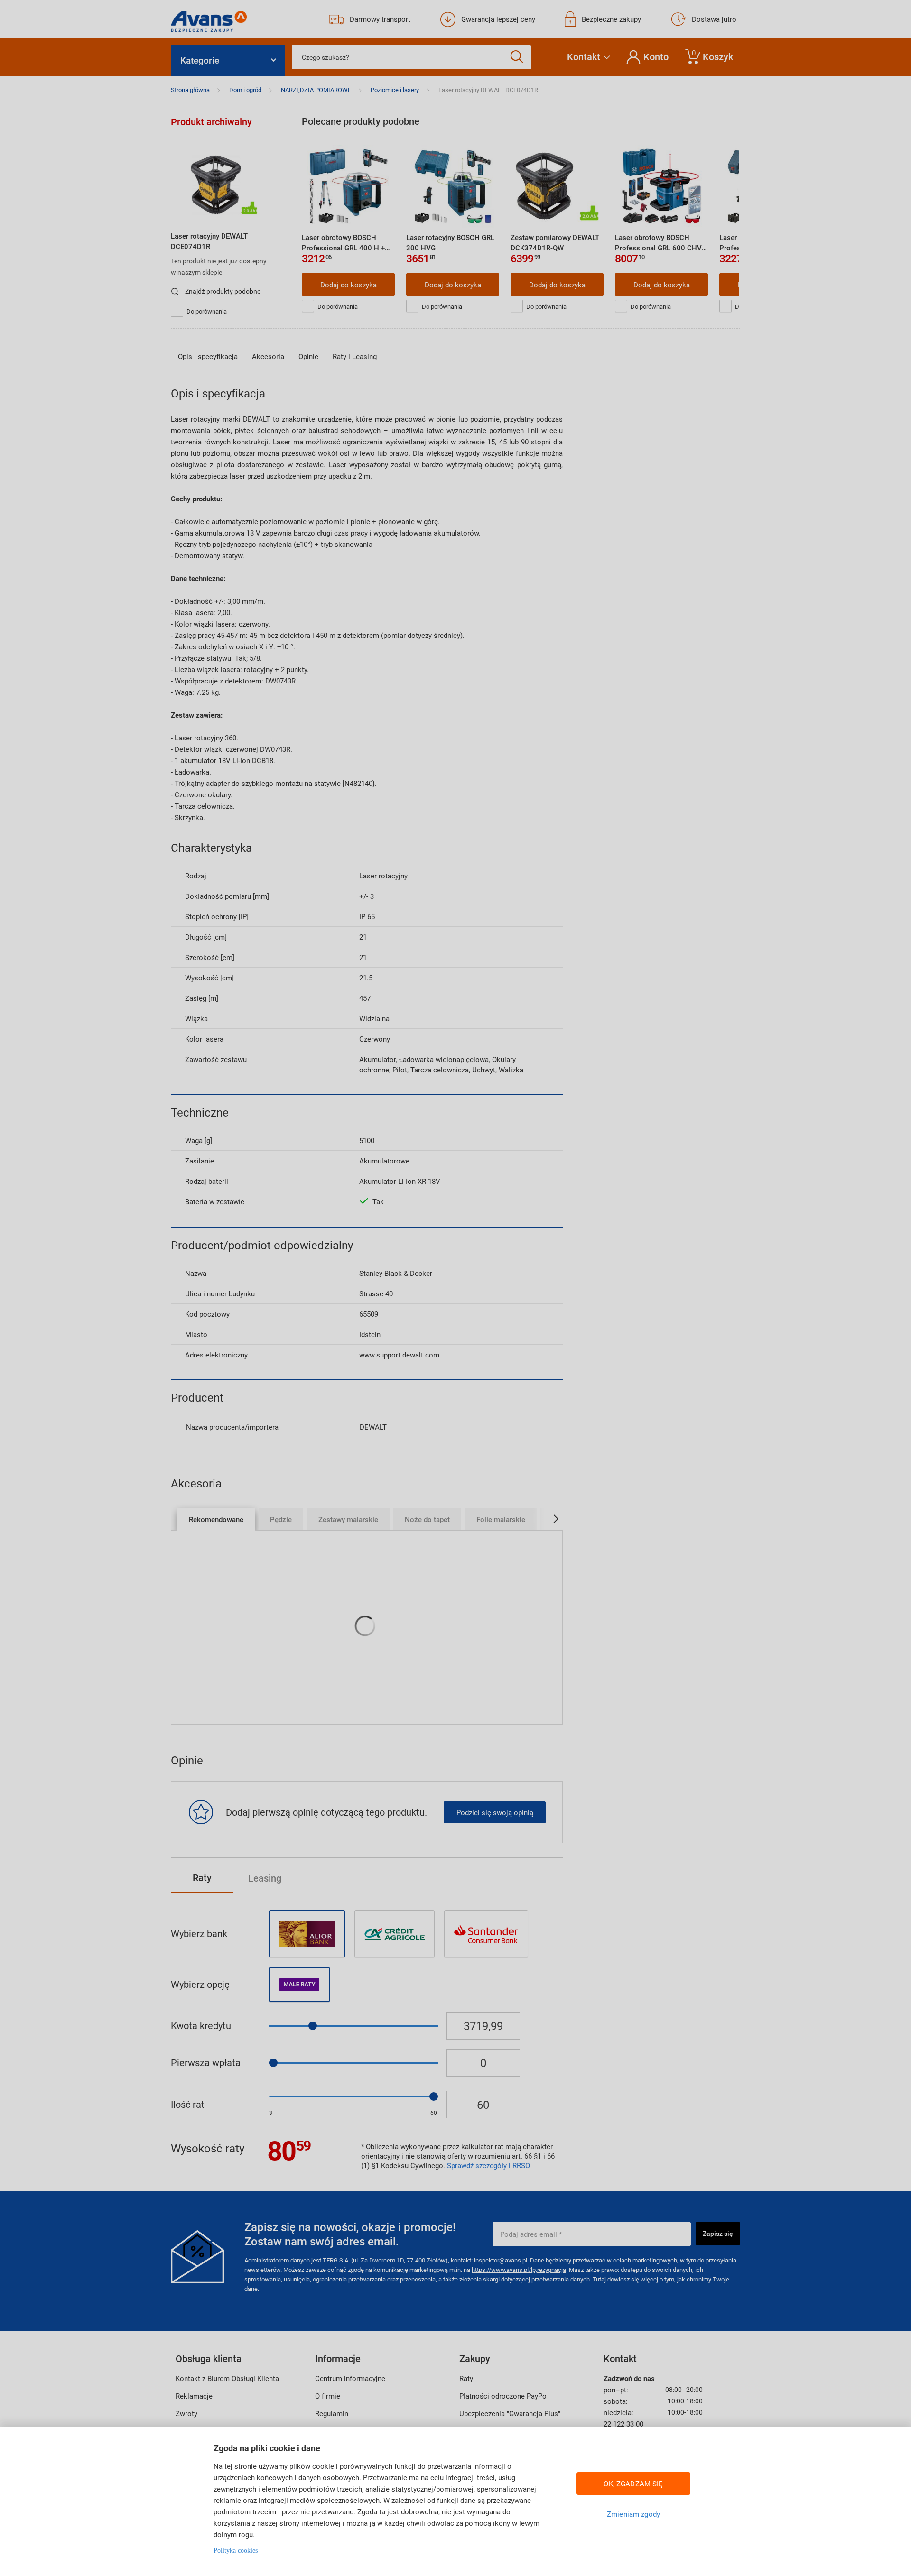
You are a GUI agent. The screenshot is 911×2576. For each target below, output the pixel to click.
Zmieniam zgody (633, 2514)
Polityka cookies (236, 2551)
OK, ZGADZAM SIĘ (633, 2484)
